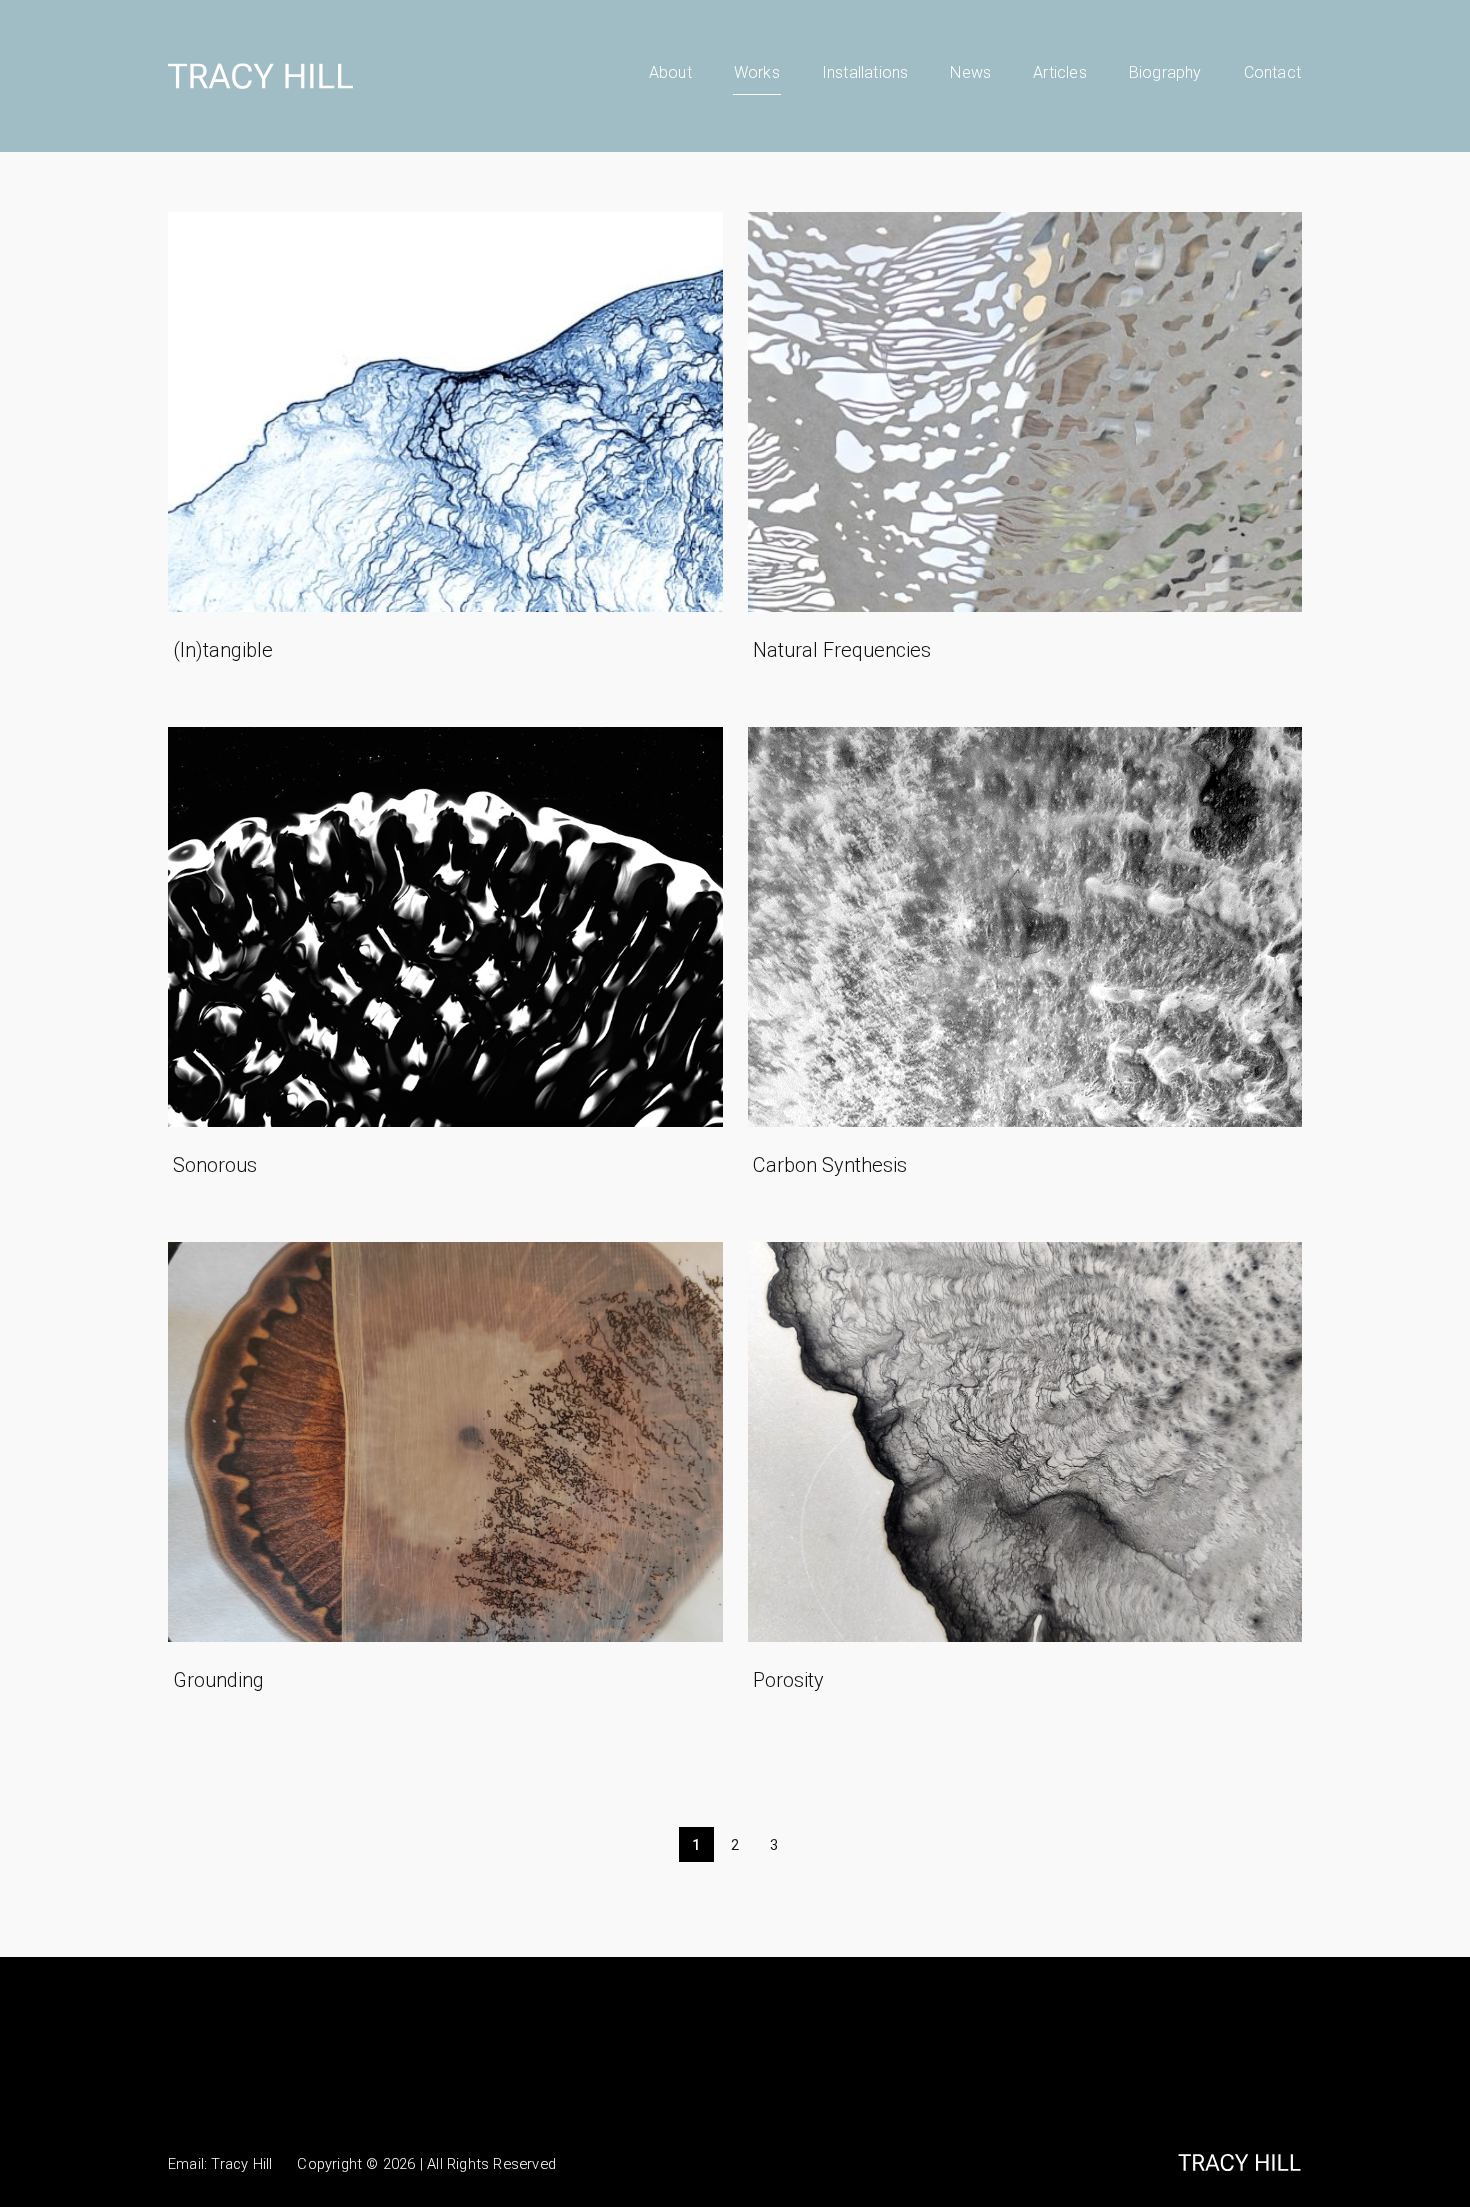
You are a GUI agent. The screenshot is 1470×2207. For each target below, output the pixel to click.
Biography (1165, 72)
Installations (865, 72)
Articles (1060, 72)
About (670, 72)
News (970, 72)
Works (757, 72)
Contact (1272, 72)
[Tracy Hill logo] (260, 76)
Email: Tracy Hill (220, 2164)
